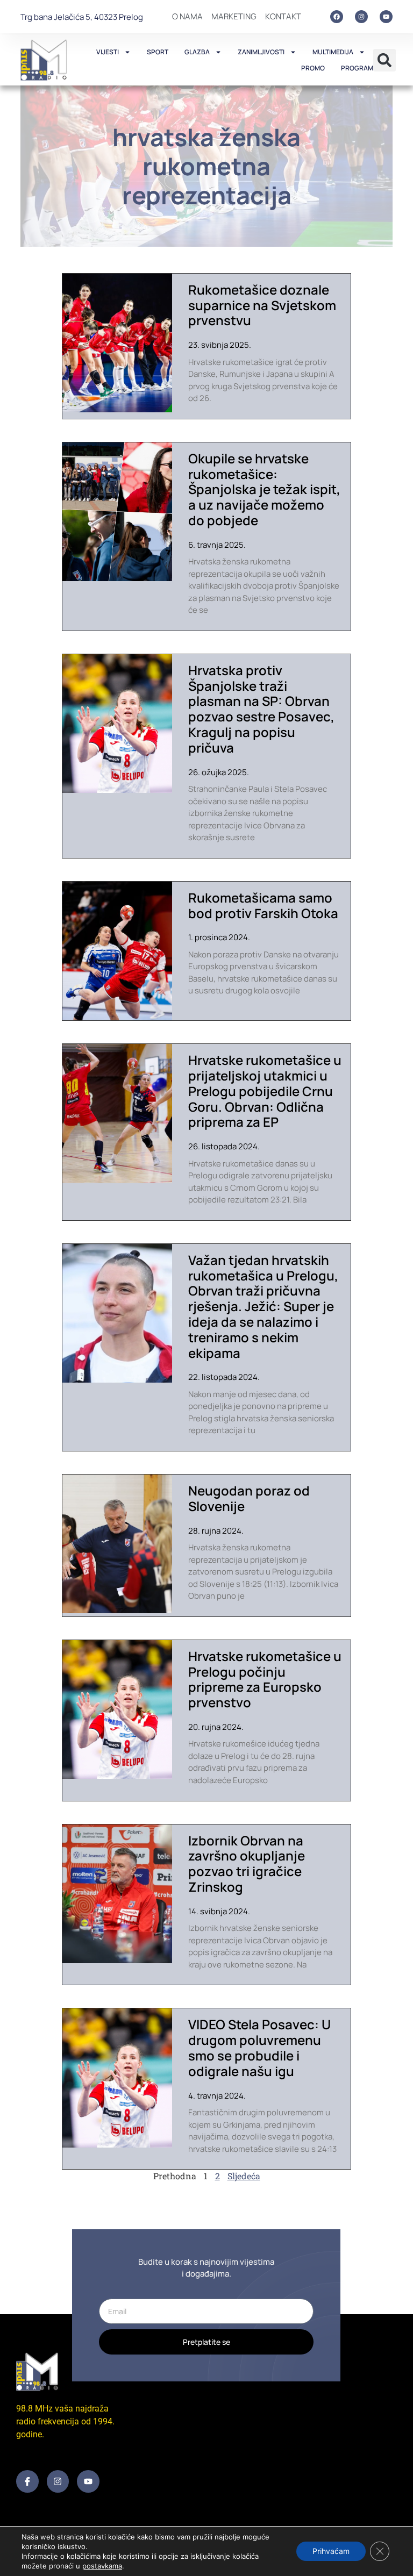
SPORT (158, 52)
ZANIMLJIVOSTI (261, 52)
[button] (384, 60)
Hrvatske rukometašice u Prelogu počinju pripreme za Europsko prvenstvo (265, 1679)
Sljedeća (244, 2176)
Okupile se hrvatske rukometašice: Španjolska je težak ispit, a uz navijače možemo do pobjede (264, 489)
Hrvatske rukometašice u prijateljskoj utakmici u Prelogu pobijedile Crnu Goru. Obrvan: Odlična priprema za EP (265, 1091)
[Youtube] (386, 17)
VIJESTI (108, 52)
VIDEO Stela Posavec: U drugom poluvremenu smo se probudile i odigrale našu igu (259, 2047)
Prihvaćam (331, 2551)
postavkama (102, 2566)
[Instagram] (361, 17)
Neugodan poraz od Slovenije (249, 1498)
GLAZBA (197, 52)
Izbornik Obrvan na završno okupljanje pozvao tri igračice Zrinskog (247, 1863)
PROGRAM (357, 68)
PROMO (313, 68)
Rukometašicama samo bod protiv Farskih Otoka (263, 905)
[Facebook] (337, 17)
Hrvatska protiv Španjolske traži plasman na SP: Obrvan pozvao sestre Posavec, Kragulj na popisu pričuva (261, 709)
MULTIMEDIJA (333, 52)
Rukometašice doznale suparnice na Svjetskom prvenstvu (262, 305)
